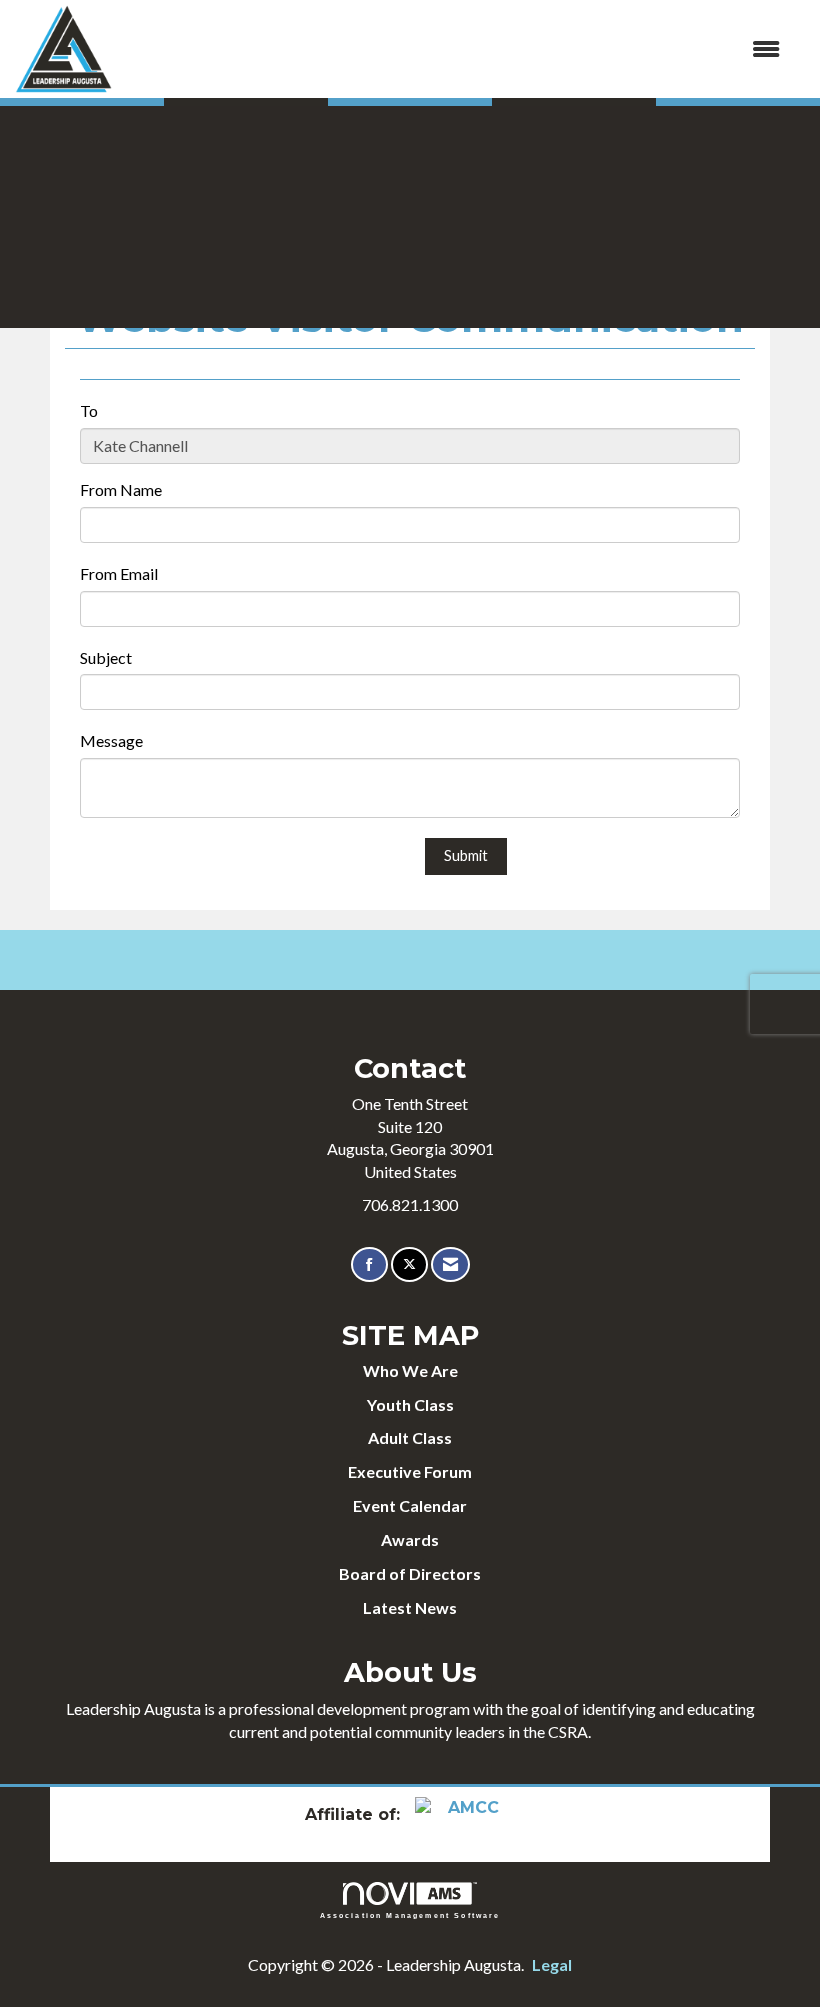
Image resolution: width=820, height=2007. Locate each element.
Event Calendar (410, 1505)
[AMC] (465, 1814)
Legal (552, 1964)
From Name (121, 489)
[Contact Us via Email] (450, 1264)
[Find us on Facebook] (369, 1264)
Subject (106, 657)
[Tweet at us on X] (409, 1264)
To (89, 410)
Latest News (410, 1607)
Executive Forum (410, 1471)
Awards (410, 1539)
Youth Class (410, 1404)
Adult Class (410, 1437)
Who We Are (410, 1370)
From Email (119, 573)
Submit (466, 855)
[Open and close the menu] (457, 49)
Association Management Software (410, 1915)
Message (111, 740)
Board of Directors (410, 1573)
